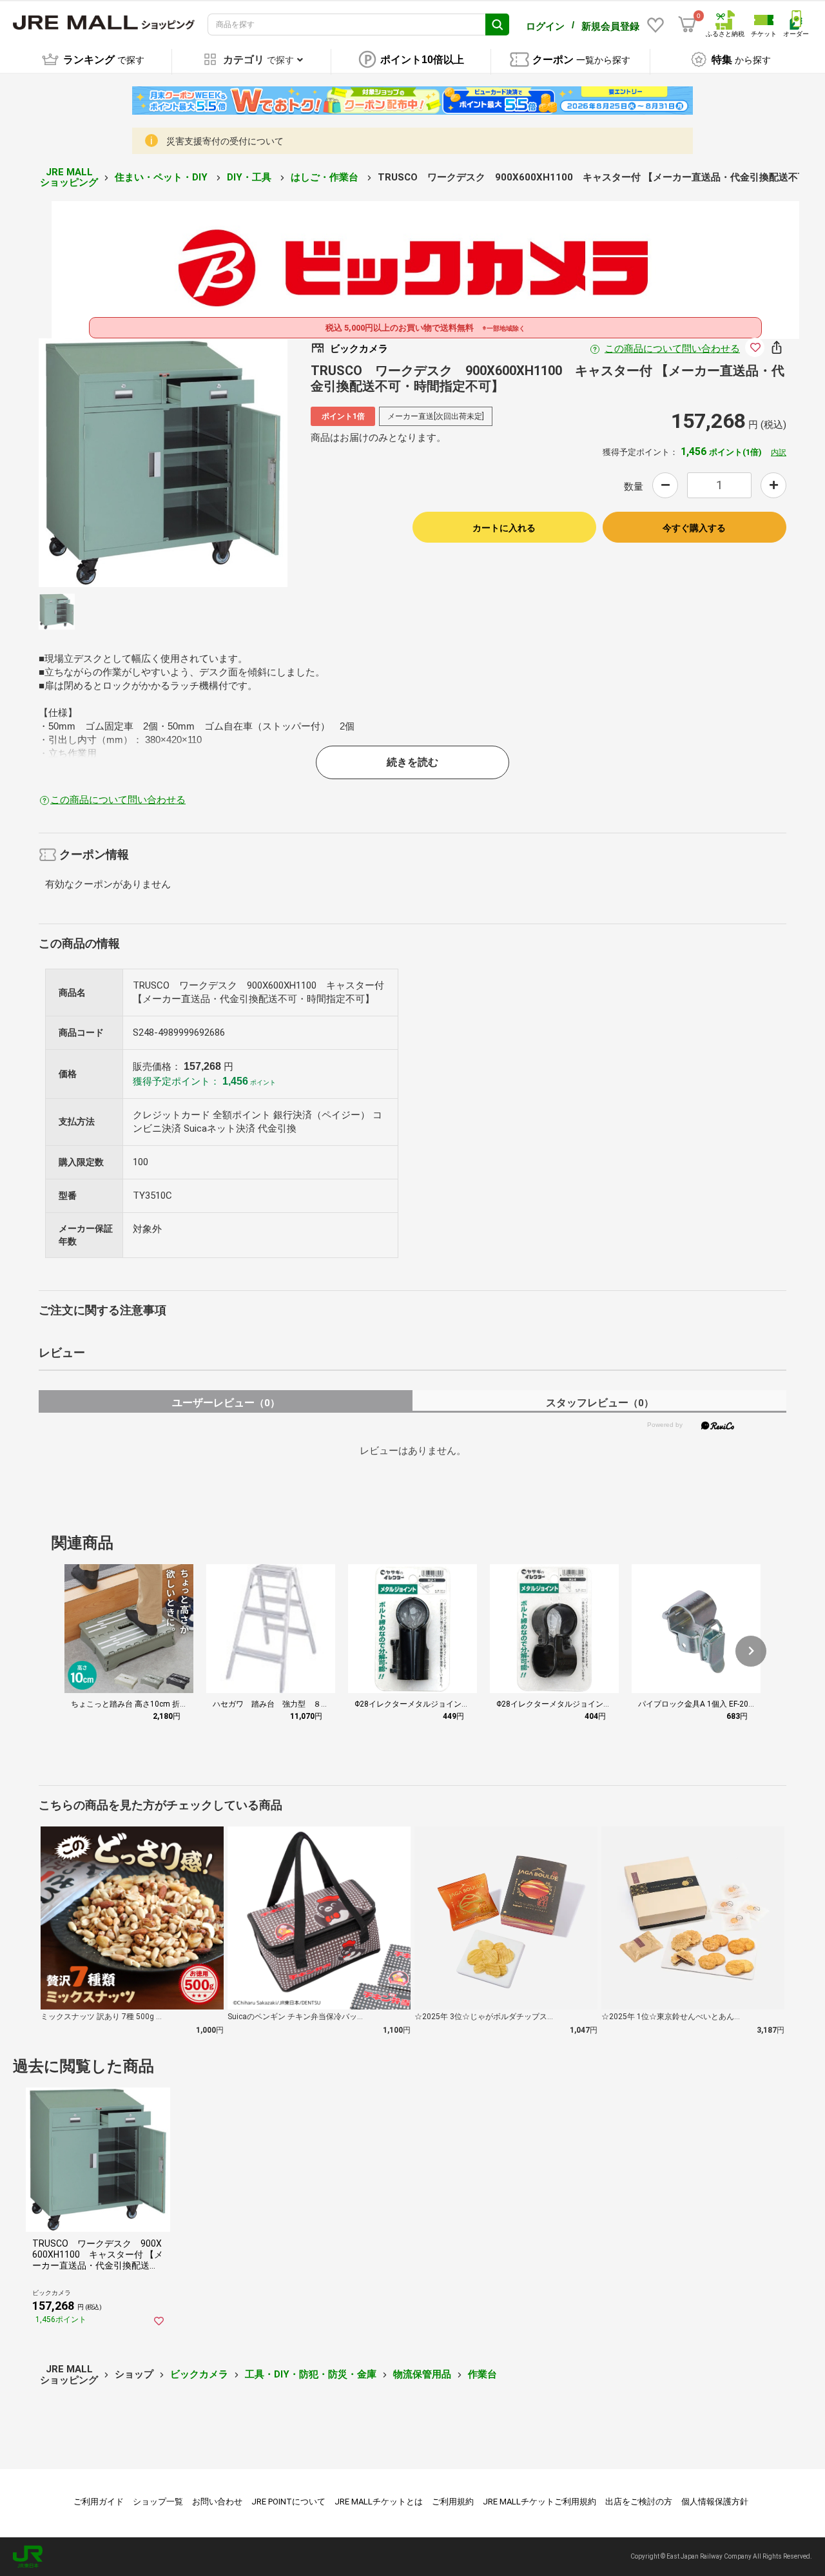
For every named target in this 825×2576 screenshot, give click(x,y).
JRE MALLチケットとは (379, 2502)
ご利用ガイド (99, 2502)
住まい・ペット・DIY (162, 177)
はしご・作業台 (326, 177)
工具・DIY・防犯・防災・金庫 (311, 2374)
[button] (751, 1651)
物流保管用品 (422, 2374)
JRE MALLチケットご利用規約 (539, 2502)
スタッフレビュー (600, 1403)
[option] (163, 463)
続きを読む (412, 762)
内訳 (779, 452)
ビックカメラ (199, 2374)
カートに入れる (504, 528)
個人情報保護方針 (715, 2502)
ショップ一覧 (158, 2502)
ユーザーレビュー (226, 1403)
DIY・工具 (250, 177)
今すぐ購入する (694, 528)
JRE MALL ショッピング (69, 178)
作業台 (482, 2374)
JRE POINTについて (288, 2502)
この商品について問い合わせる (672, 349)
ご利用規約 (453, 2502)
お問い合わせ (217, 2502)
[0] (687, 24)
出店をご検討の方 (639, 2502)
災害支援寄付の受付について (225, 141)
